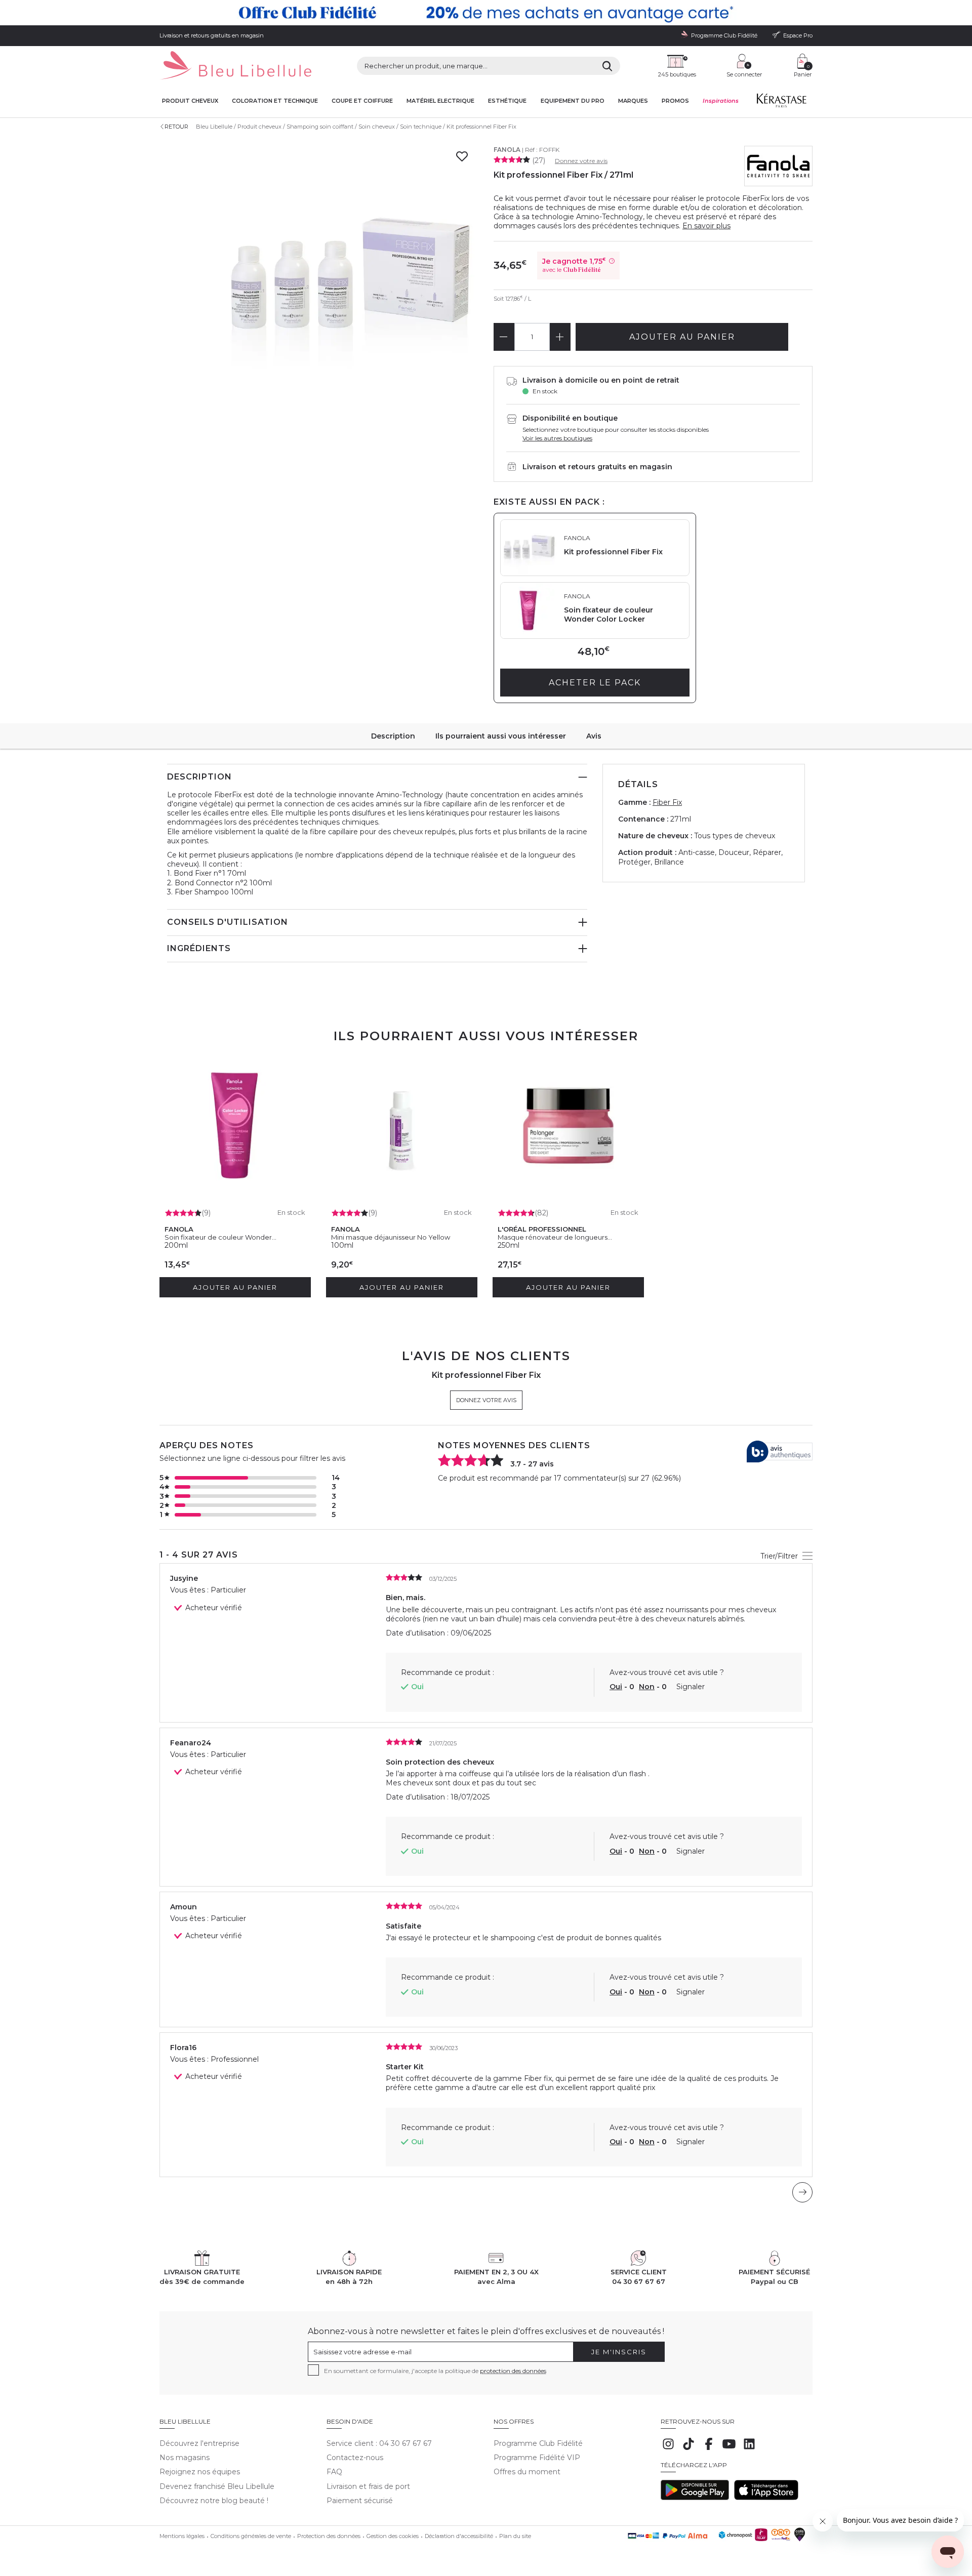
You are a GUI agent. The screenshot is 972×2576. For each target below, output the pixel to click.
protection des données (513, 2371)
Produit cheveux (190, 101)
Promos (675, 101)
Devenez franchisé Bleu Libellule (217, 2486)
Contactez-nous (355, 2458)
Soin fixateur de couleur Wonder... (220, 1237)
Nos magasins (185, 2458)
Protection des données (329, 2536)
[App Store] (766, 2498)
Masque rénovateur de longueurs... (555, 1237)
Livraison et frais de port (368, 2486)
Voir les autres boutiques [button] (557, 438)
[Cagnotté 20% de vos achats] (486, 13)
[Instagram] (668, 2449)
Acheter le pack (595, 683)
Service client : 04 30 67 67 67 (379, 2443)
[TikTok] (688, 2449)
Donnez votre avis (581, 161)
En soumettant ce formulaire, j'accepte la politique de (435, 2371)
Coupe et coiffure (362, 101)
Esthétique (507, 101)
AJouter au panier (682, 337)
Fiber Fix (667, 802)
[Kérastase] (781, 103)
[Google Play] (695, 2498)
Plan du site (515, 2536)
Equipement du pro (573, 101)
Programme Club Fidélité (538, 2443)
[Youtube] (729, 2449)
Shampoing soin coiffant (320, 127)
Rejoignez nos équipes (200, 2472)
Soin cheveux (377, 127)
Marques (633, 101)
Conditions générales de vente (251, 2536)
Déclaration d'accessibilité (459, 2536)
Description (393, 736)
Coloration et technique (275, 101)
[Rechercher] (607, 66)
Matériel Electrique (440, 101)
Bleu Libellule (214, 127)
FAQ (334, 2472)
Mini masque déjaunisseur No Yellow (391, 1237)
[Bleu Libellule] (235, 66)
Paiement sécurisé (360, 2501)
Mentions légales (182, 2536)
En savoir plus (706, 226)
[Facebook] (709, 2449)
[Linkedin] (749, 2449)
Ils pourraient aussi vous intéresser (501, 736)
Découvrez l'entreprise (199, 2443)
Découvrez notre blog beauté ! (214, 2501)
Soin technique (421, 127)
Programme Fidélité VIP (537, 2458)
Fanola (507, 150)
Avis (594, 736)
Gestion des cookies (393, 2536)
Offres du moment (527, 2472)
